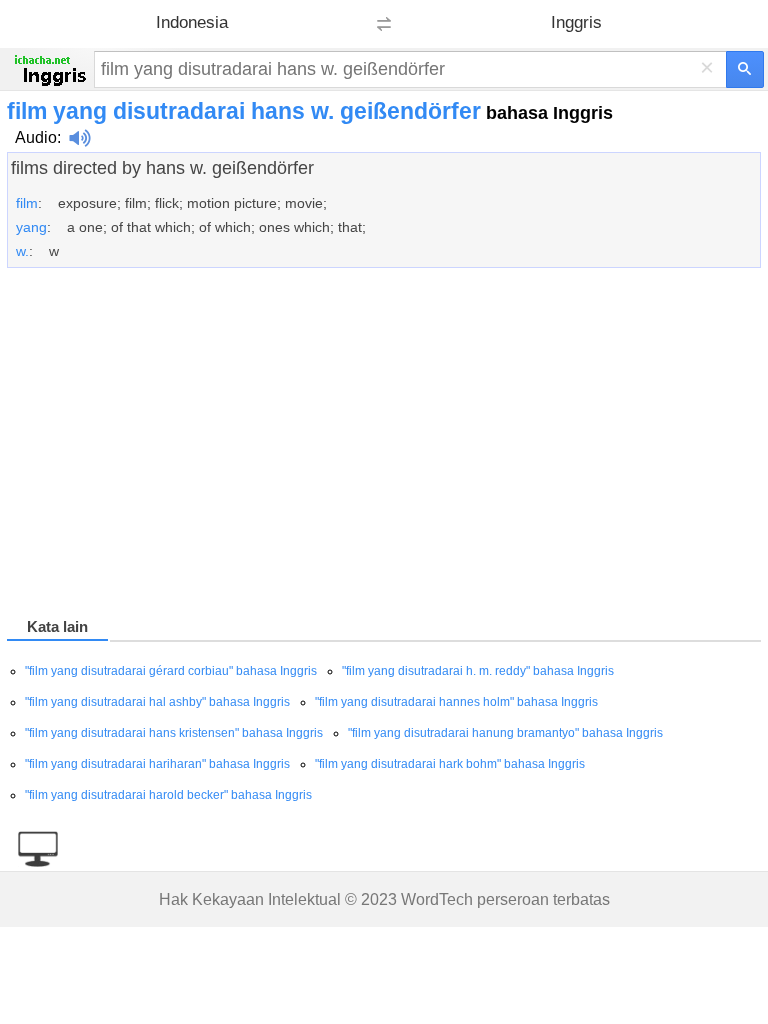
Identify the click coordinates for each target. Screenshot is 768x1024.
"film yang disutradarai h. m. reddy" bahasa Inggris (478, 671)
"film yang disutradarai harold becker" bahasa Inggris (168, 795)
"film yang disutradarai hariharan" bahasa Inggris (157, 764)
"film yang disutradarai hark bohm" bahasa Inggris (450, 764)
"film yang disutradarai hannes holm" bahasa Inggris (456, 702)
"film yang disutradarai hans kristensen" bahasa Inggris (174, 733)
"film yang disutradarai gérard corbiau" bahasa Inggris (171, 671)
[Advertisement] (384, 446)
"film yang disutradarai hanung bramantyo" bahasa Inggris (505, 733)
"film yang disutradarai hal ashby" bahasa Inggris (157, 702)
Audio (36, 137)
